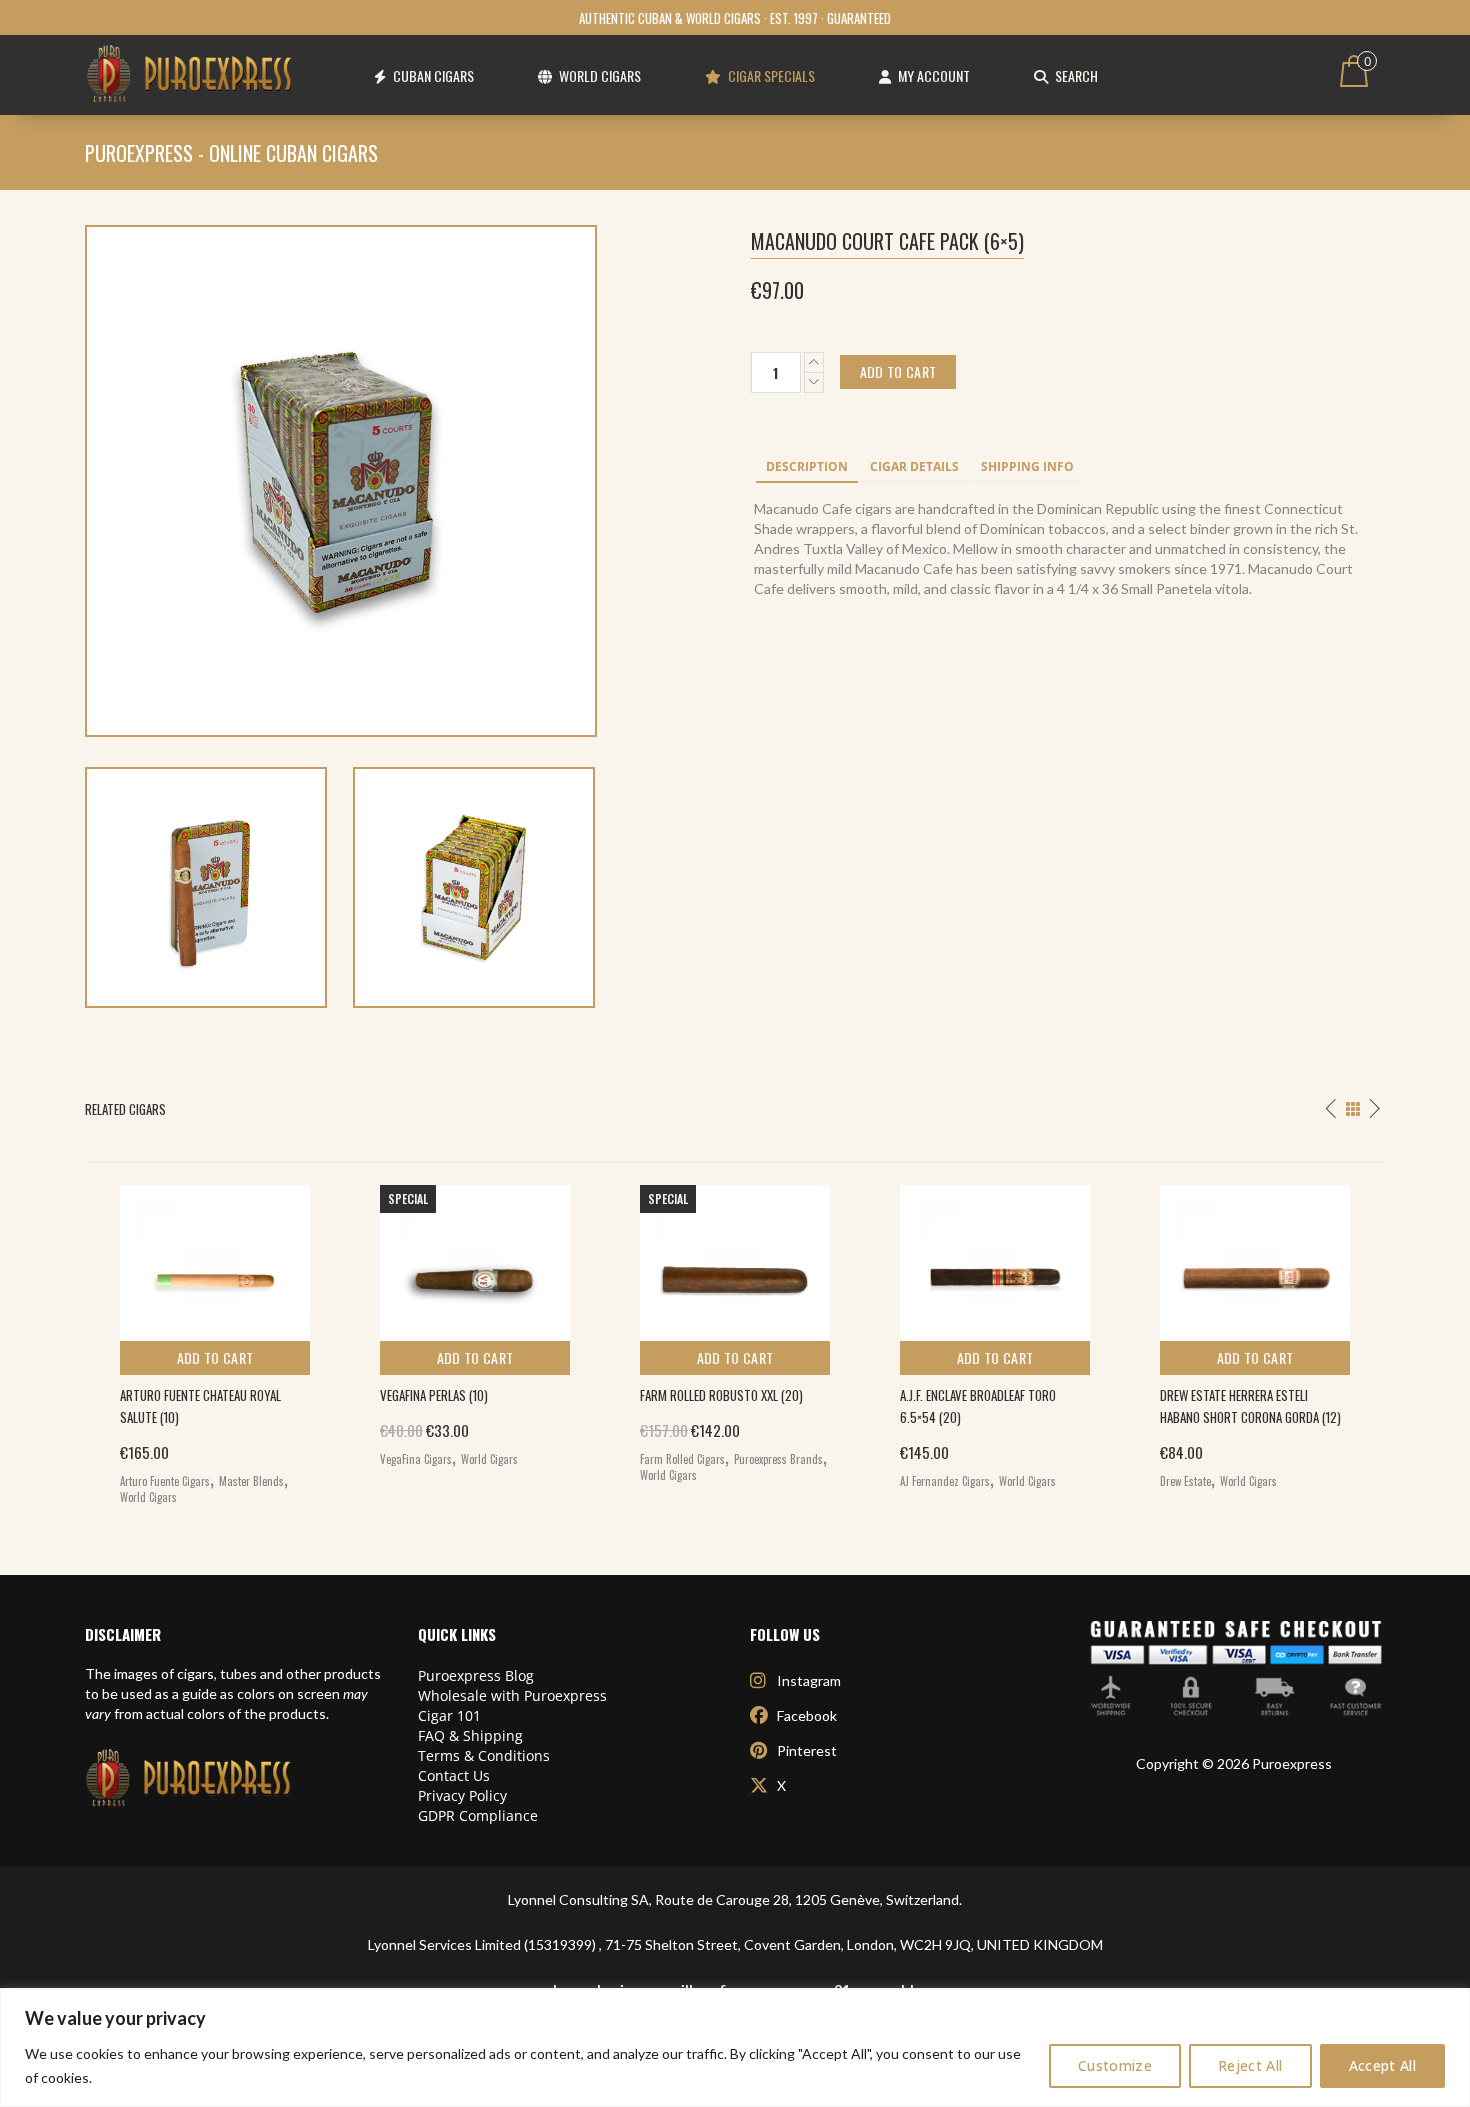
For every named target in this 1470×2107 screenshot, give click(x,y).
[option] (215, 1339)
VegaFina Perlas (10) (434, 1395)
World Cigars (148, 1497)
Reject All (1250, 2065)
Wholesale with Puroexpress (512, 1695)
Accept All (1383, 2065)
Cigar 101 (449, 1715)
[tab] (807, 468)
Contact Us (454, 1775)
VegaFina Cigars (416, 1459)
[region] (735, 2047)
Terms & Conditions (484, 1755)
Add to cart (215, 1357)
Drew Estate (1185, 1481)
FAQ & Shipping (470, 1735)
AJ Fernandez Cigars (945, 1481)
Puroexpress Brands (778, 1459)
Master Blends (251, 1481)
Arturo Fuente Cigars (165, 1481)
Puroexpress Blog (476, 1675)
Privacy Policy (462, 1795)
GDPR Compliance (478, 1815)
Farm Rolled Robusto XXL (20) (721, 1395)
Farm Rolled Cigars (682, 1459)
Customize (1115, 2065)
